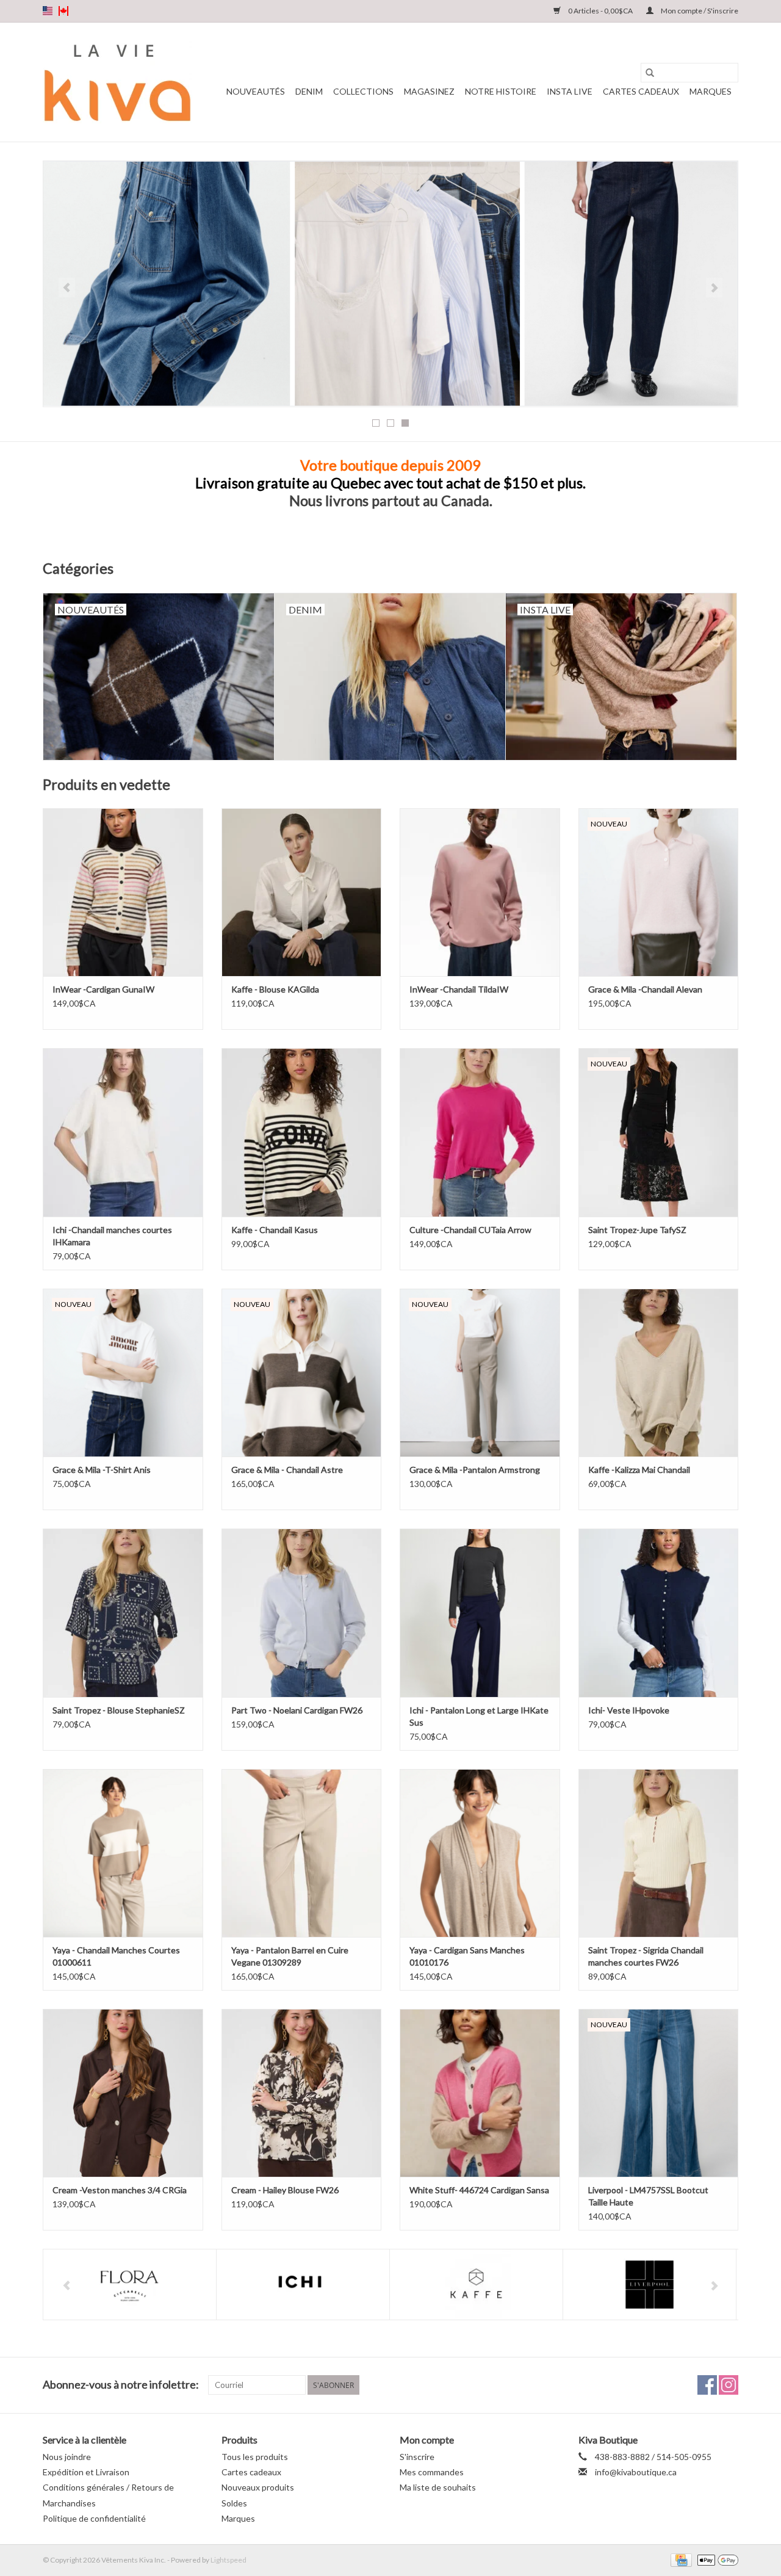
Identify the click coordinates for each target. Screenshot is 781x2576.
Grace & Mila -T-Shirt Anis (102, 1470)
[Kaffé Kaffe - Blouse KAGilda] (302, 892)
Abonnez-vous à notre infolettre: (121, 2385)
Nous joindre (67, 2457)
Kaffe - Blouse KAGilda (275, 989)
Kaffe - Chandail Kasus (275, 1230)
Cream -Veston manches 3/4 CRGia (120, 2190)
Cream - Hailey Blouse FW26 (285, 2190)
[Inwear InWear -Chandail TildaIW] (480, 892)
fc (63, 11)
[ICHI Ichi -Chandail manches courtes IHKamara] (123, 1132)
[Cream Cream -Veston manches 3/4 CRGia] (123, 2093)
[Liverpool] (476, 2285)
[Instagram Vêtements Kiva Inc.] (729, 2385)
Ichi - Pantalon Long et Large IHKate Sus (479, 1716)
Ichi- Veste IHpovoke (629, 1710)
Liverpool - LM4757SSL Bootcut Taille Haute (648, 2196)
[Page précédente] (67, 288)
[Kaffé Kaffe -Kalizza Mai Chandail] (659, 1373)
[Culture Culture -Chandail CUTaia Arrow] (480, 1132)
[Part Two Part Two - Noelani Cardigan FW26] (302, 1612)
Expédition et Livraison (86, 2472)
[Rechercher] (650, 73)
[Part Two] (650, 2285)
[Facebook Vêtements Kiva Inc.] (707, 2385)
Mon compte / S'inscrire (699, 11)
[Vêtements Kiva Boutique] (117, 82)
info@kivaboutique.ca (636, 2472)
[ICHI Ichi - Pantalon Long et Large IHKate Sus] (480, 1612)
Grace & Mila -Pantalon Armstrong (475, 1470)
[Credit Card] (679, 2559)
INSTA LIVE (570, 91)
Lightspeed (229, 2560)
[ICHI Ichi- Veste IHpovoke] (659, 1612)
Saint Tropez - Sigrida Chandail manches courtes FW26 (646, 1956)
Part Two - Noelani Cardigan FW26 (297, 1710)
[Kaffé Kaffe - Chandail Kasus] (302, 1132)
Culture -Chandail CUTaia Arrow (470, 1230)
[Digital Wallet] (716, 2559)
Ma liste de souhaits (438, 2487)
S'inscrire (417, 2457)
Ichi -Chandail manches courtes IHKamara (112, 1236)
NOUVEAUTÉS (256, 91)
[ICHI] (130, 2285)
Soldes (234, 2503)
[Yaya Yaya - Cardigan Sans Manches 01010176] (480, 1853)
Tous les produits (255, 2457)
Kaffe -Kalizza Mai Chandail (639, 1470)
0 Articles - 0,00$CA (600, 11)
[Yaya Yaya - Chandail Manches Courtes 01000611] (123, 1853)
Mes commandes (432, 2472)
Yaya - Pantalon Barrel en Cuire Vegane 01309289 (290, 1956)
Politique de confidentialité (94, 2518)
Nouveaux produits (258, 2487)
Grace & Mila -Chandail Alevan (645, 989)
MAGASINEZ (429, 91)
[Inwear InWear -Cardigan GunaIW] (123, 892)
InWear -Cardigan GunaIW (103, 989)
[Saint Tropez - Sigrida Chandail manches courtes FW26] (659, 1853)
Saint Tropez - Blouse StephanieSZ (119, 1710)
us (48, 11)
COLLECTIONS (363, 91)
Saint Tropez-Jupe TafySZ (637, 1230)
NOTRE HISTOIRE (501, 91)
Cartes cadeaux (641, 91)
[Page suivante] (714, 288)
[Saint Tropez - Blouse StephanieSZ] (123, 1612)
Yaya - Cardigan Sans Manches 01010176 (467, 1956)
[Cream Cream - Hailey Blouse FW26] (302, 2093)
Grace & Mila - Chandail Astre (287, 1470)
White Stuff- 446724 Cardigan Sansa (479, 2190)
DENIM (309, 91)
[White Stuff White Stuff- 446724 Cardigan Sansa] (480, 2093)
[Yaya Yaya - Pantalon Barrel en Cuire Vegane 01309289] (302, 1853)
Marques (711, 91)
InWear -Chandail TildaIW (459, 989)
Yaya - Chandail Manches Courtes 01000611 (116, 1956)
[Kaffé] (303, 2285)
